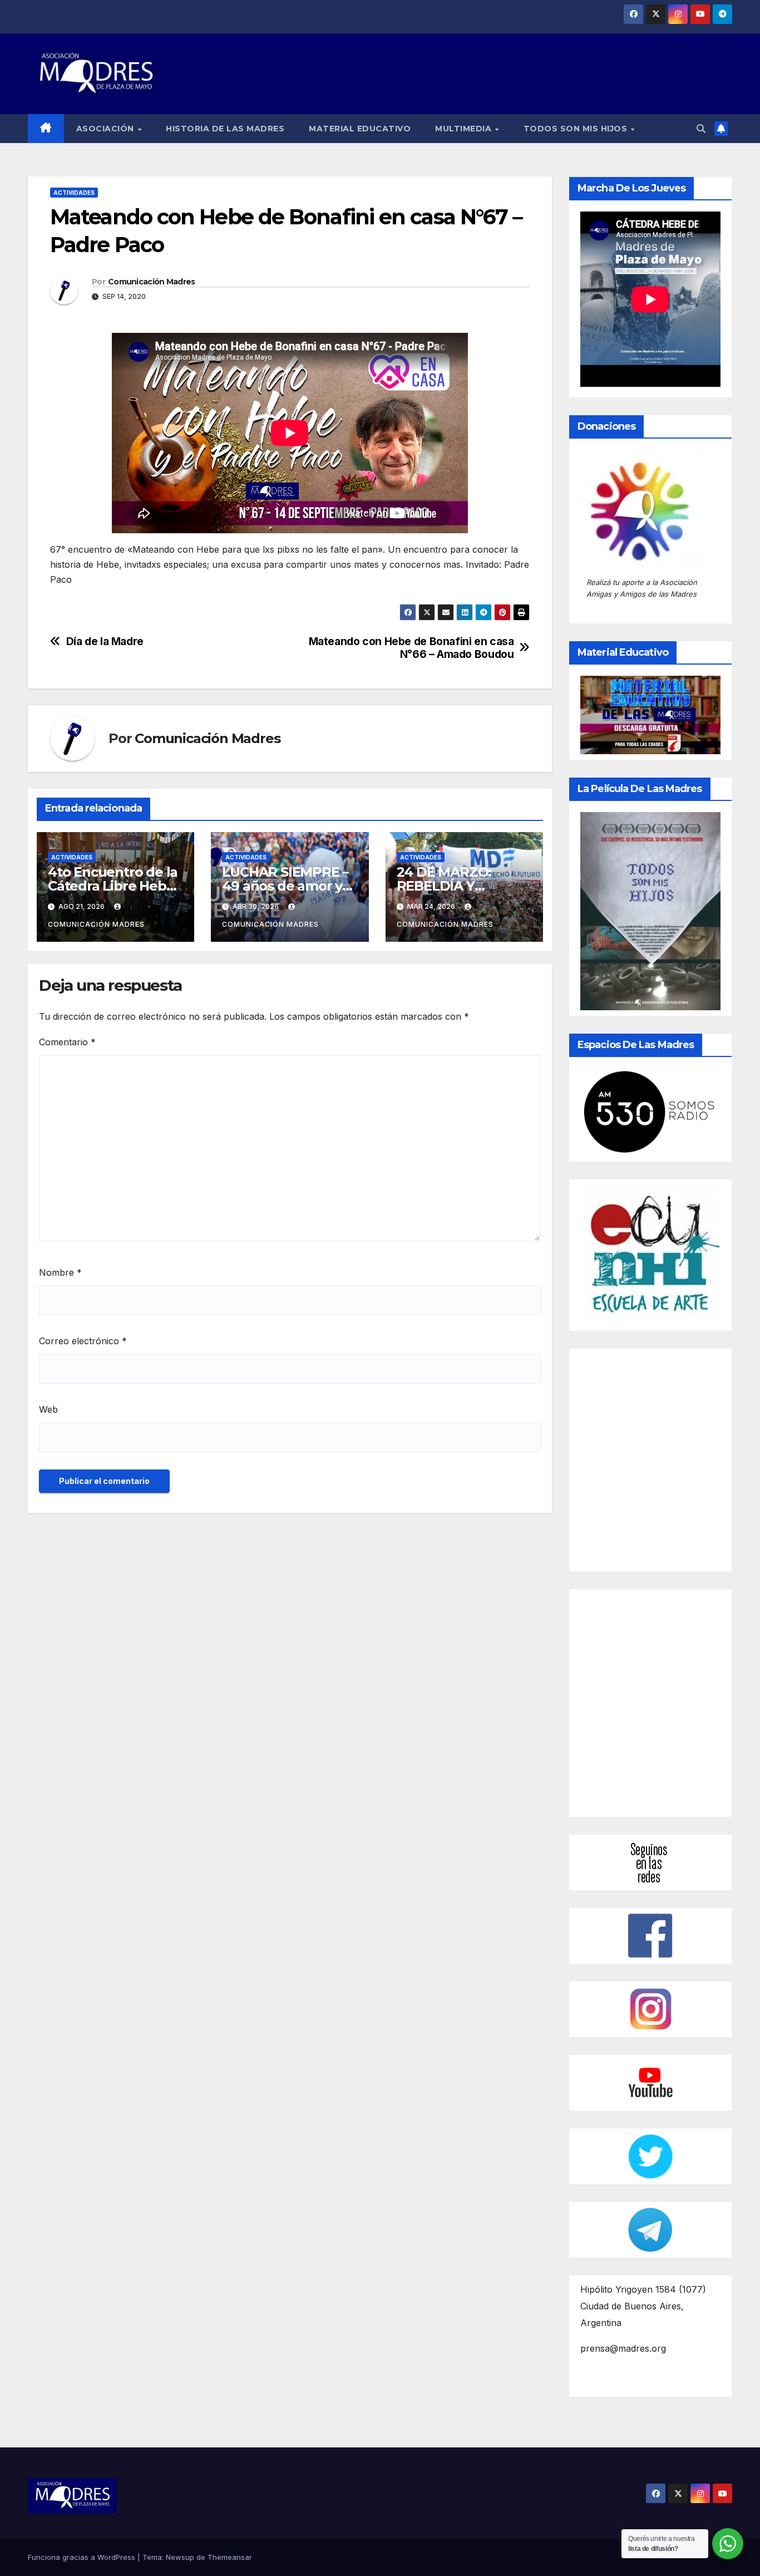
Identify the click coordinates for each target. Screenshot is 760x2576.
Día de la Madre (105, 641)
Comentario (67, 1042)
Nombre (60, 1272)
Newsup (180, 2557)
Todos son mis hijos (577, 129)
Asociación (107, 129)
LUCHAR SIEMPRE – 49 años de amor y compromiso (285, 886)
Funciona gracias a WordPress (83, 2557)
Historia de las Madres (225, 129)
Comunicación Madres (152, 282)
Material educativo (360, 129)
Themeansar (230, 2557)
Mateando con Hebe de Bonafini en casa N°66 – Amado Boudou (411, 648)
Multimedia (465, 129)
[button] (701, 129)
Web (48, 1409)
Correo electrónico (83, 1341)
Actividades (74, 193)
